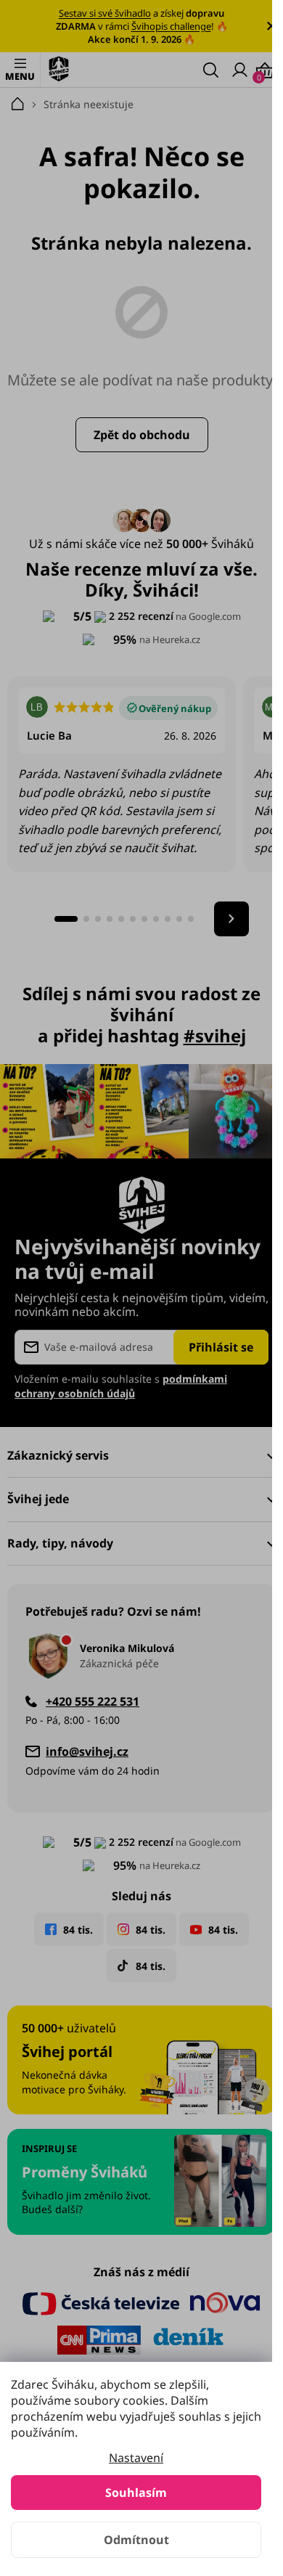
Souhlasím (136, 2493)
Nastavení (136, 2458)
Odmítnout (136, 2540)
